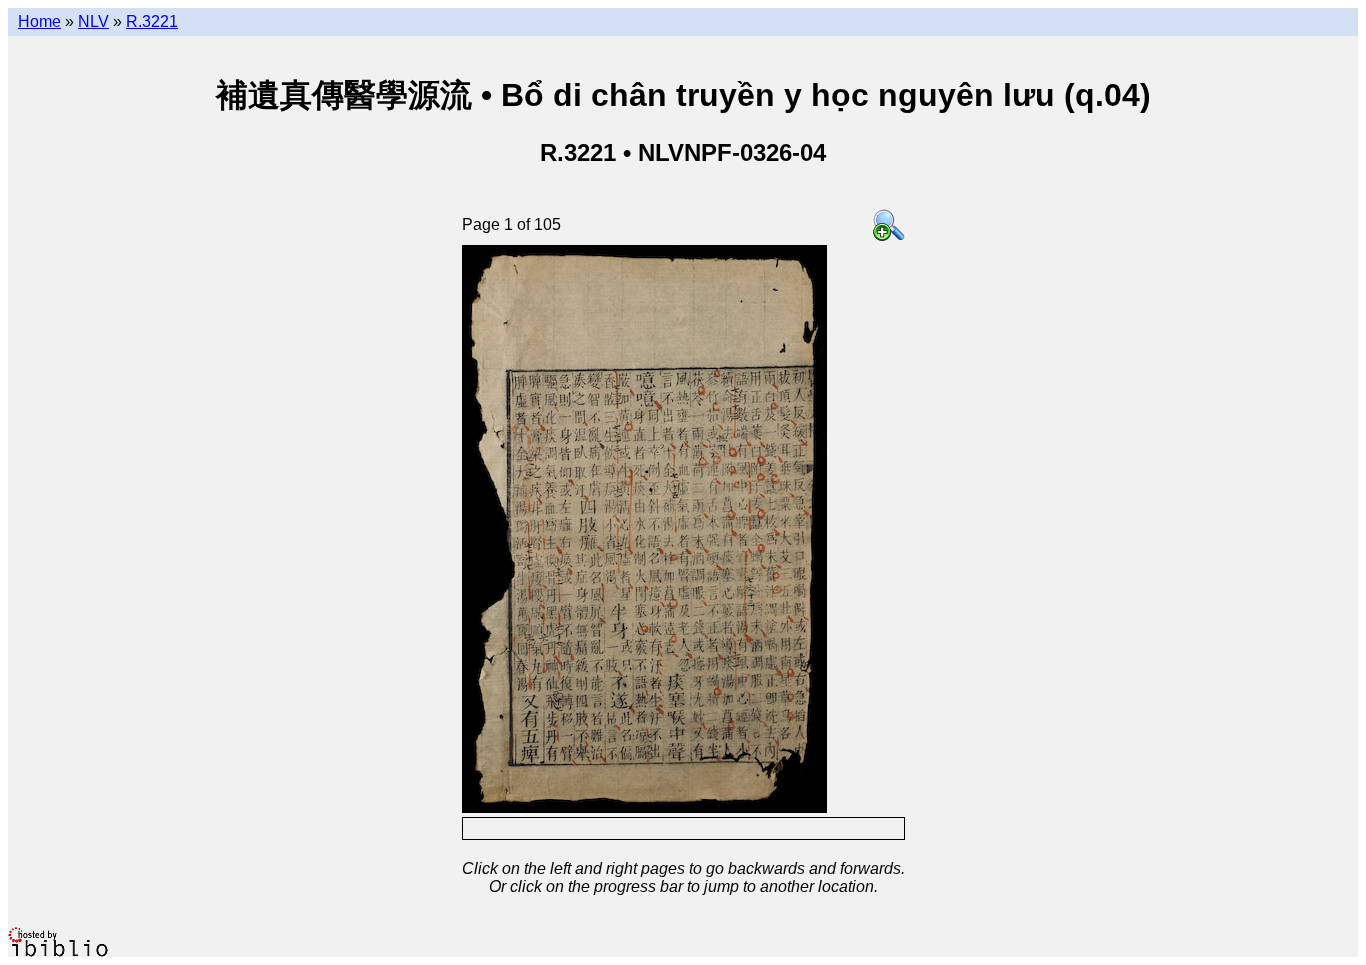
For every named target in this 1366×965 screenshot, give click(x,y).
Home (39, 21)
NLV (93, 21)
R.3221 (152, 21)
